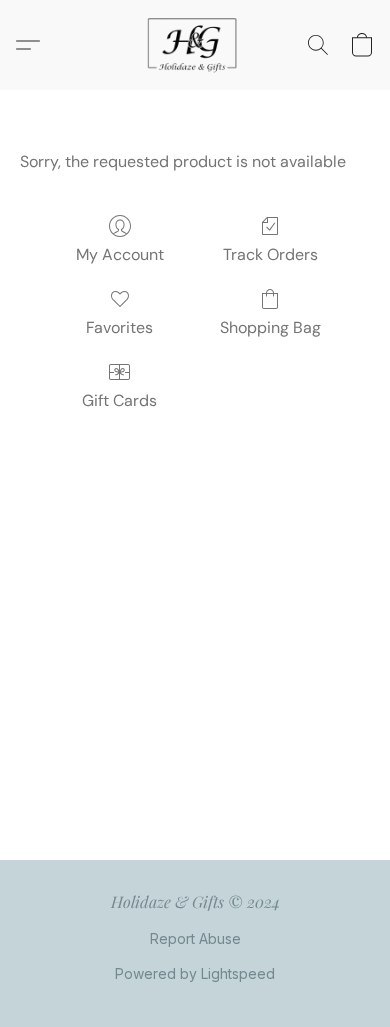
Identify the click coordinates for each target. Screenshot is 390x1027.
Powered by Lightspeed (195, 973)
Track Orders (270, 254)
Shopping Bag (270, 327)
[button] (195, 45)
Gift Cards (119, 400)
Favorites (119, 327)
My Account (120, 254)
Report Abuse (195, 938)
